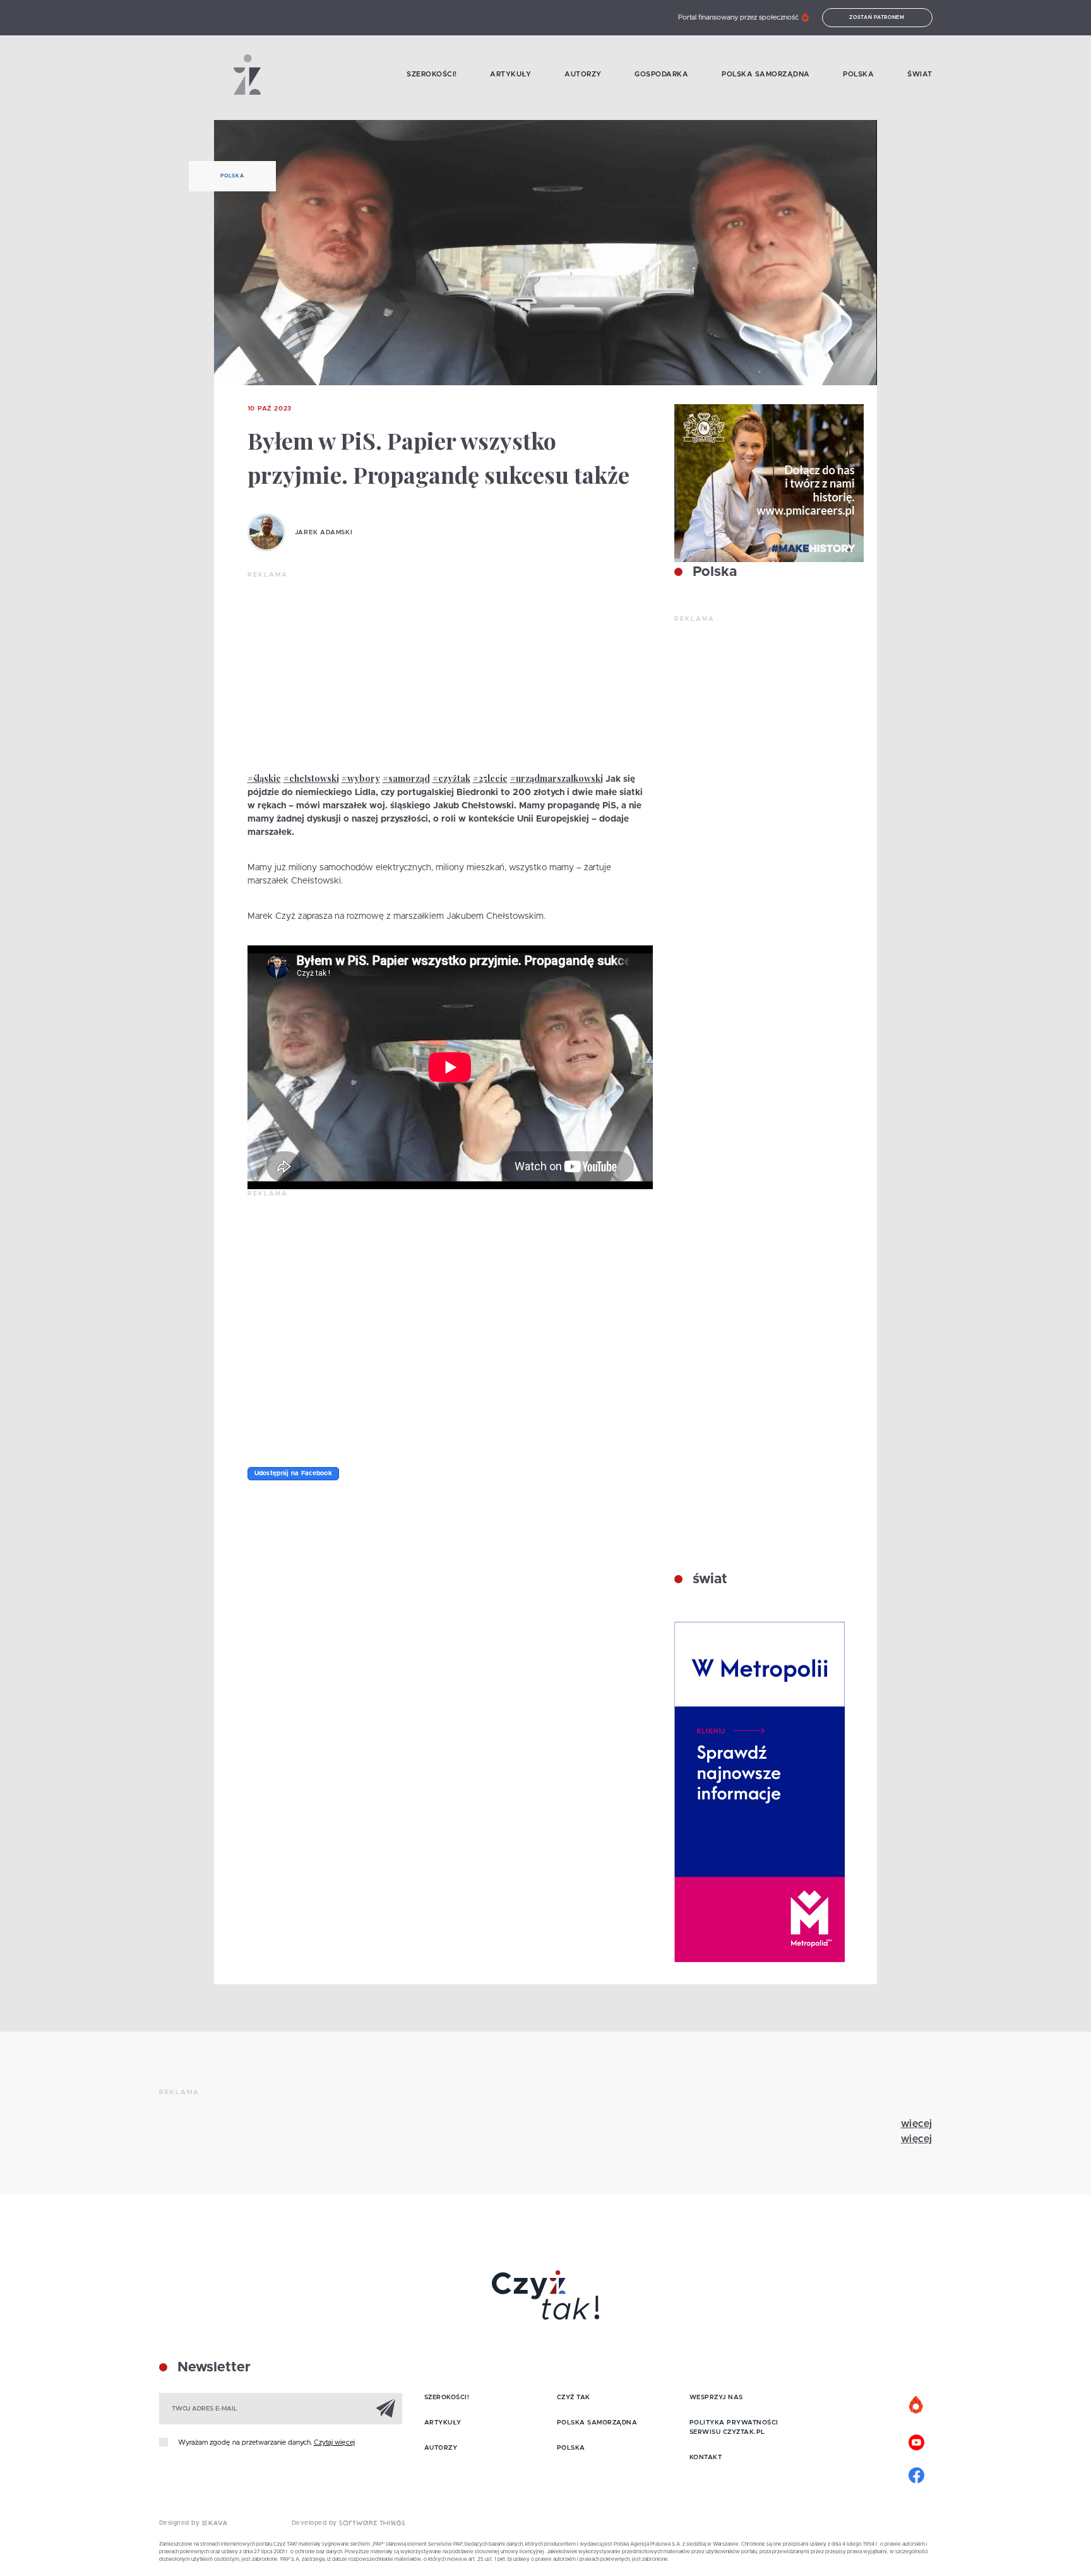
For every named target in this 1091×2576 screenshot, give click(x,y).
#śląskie (264, 778)
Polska (858, 74)
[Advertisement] (450, 674)
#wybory (361, 778)
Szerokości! (432, 74)
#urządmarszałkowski (557, 778)
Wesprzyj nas (716, 2397)
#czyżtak (451, 778)
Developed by (316, 2523)
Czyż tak (574, 2397)
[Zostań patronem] (917, 2405)
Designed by (181, 2523)
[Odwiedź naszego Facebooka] (917, 2474)
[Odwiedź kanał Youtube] (917, 2441)
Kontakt (706, 2457)
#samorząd (406, 778)
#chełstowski (311, 778)
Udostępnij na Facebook (294, 1473)
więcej (917, 2124)
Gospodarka (661, 74)
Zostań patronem (877, 18)
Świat (920, 74)
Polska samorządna (766, 74)
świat (708, 1579)
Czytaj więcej (334, 2442)
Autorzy (583, 74)
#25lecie (490, 778)
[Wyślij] (386, 2408)
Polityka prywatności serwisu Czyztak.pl (734, 2427)
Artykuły (510, 74)
